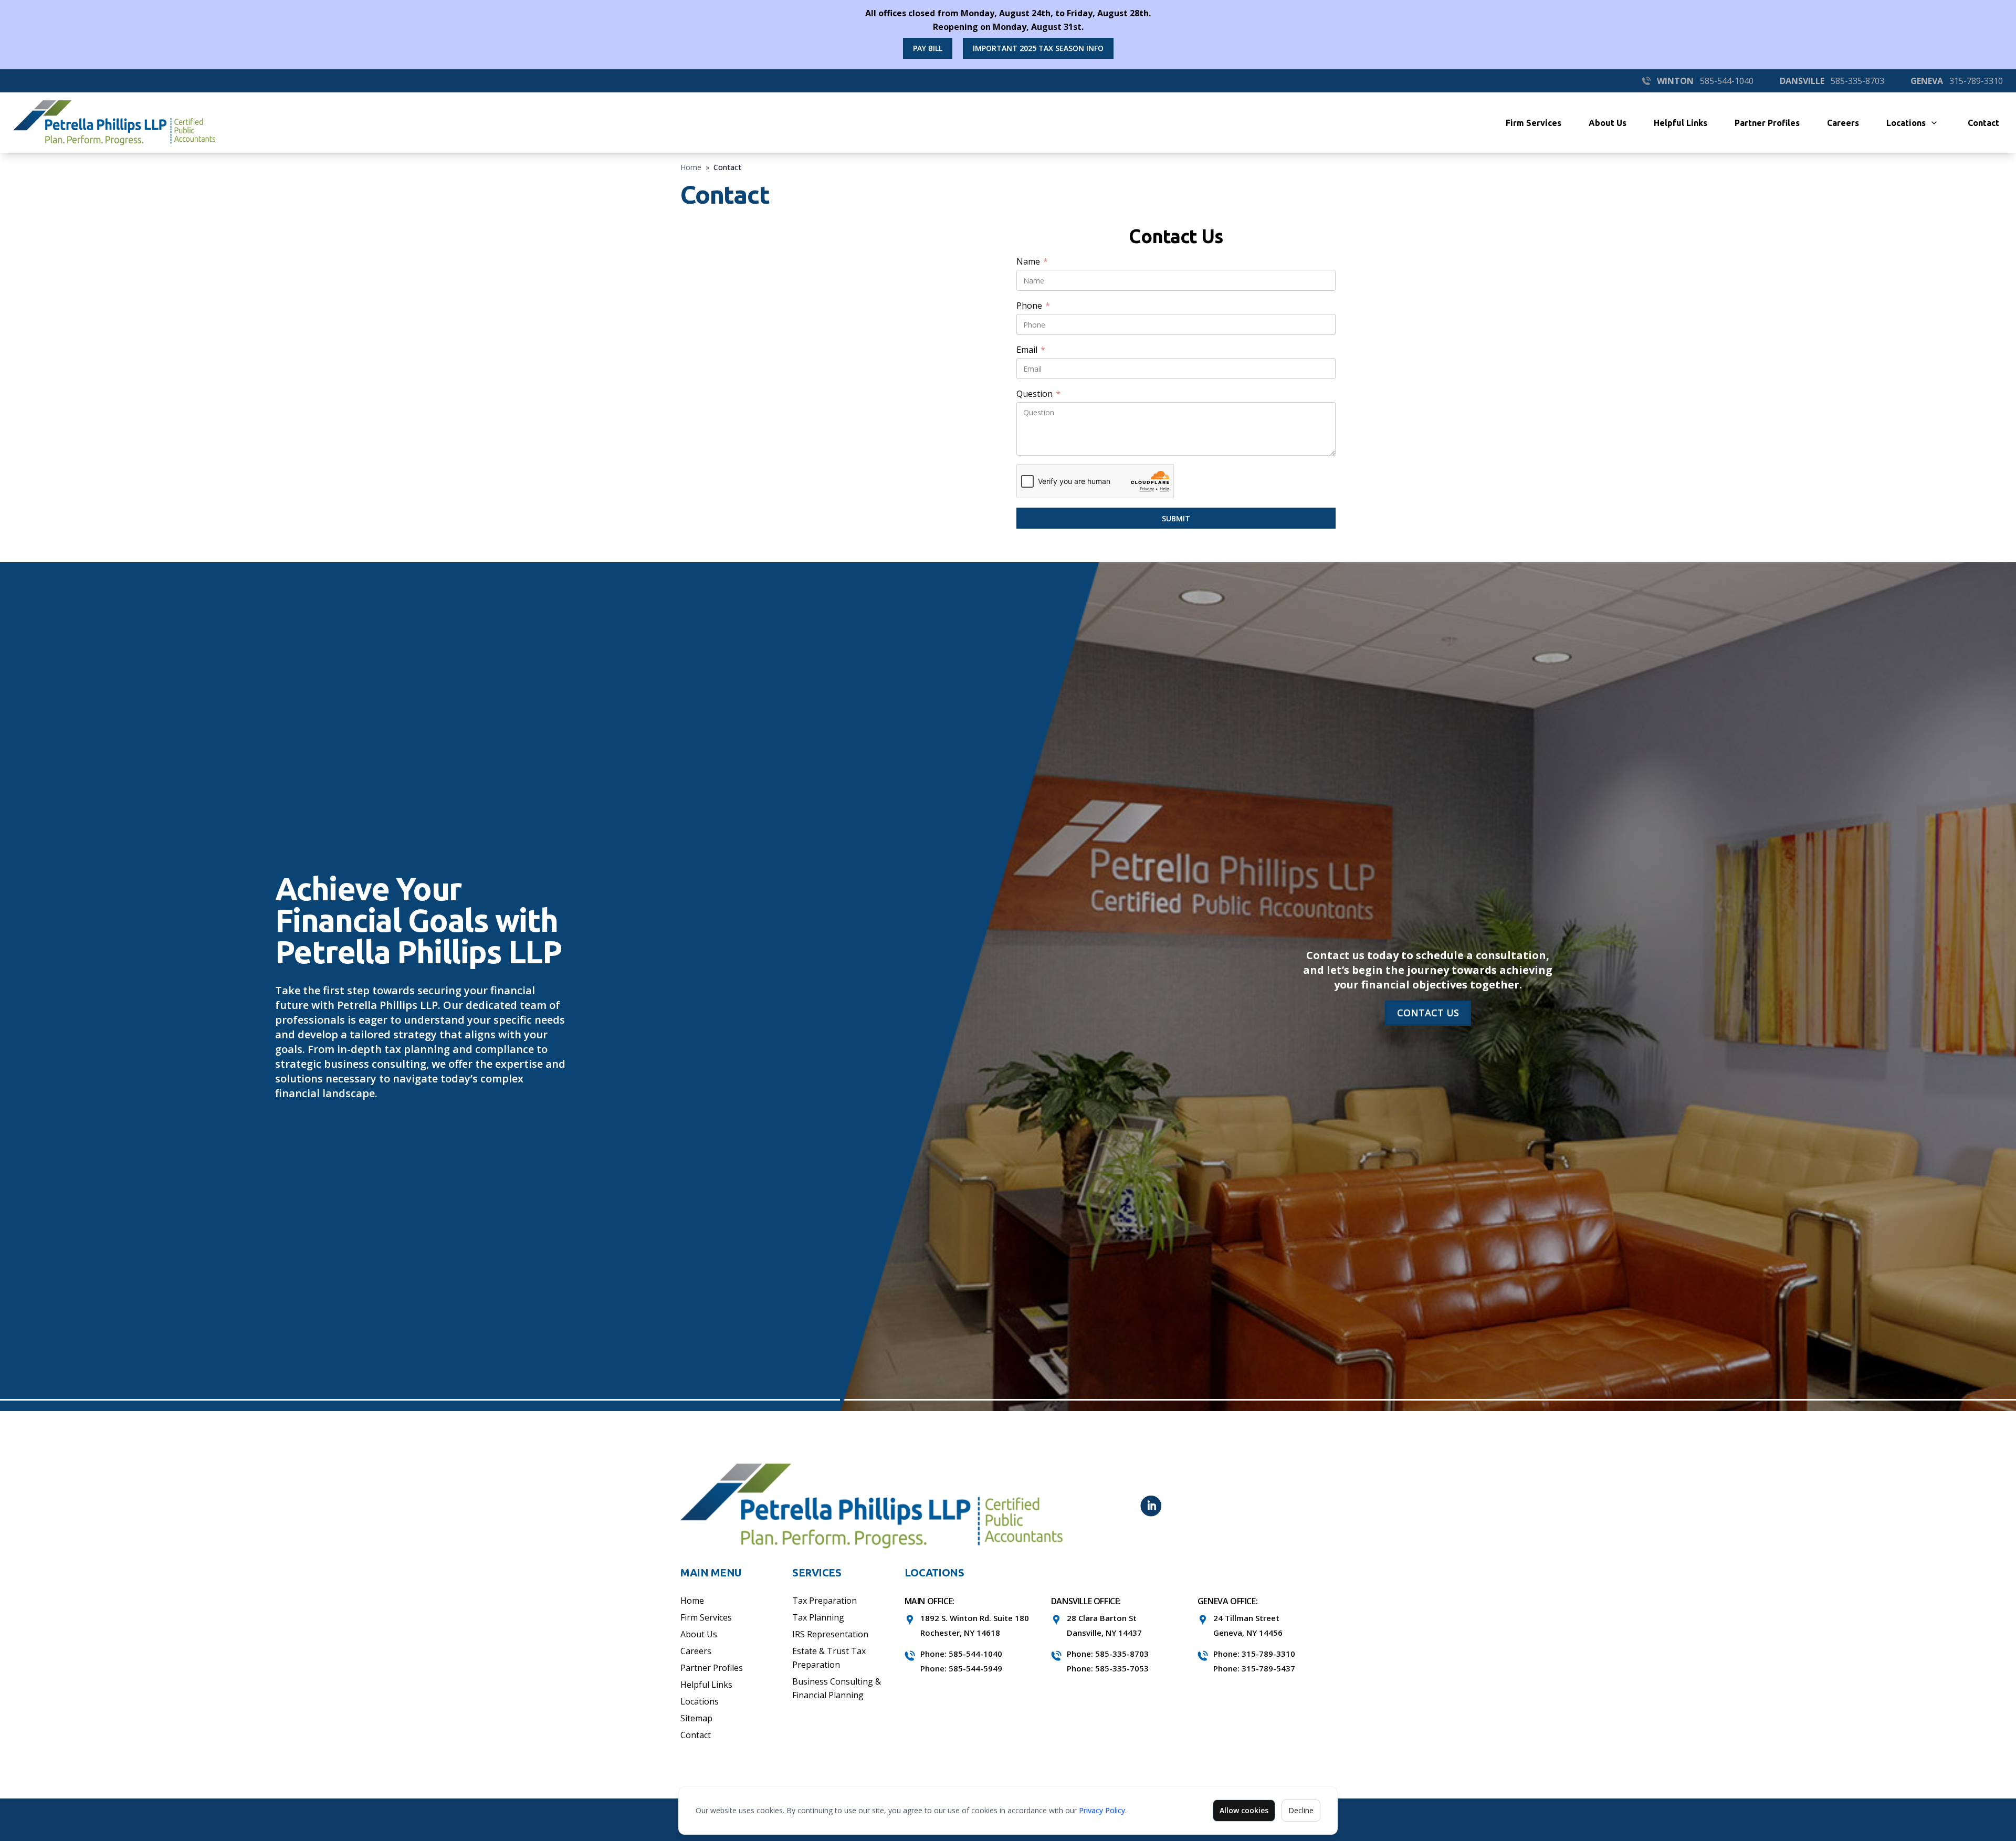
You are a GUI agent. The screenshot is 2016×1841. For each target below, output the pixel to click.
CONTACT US (1428, 1013)
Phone (1033, 306)
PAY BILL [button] (928, 48)
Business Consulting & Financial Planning (837, 1688)
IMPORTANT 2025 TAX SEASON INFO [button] (1038, 48)
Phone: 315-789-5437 (1254, 1668)
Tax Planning (818, 1617)
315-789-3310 (1976, 81)
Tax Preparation (825, 1601)
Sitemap (696, 1718)
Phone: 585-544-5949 (961, 1668)
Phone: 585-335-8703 (1108, 1654)
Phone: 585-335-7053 (1108, 1668)
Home (691, 167)
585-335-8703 (1857, 81)
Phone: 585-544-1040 (961, 1654)
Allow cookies (1244, 1810)
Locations (1906, 123)
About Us (1608, 123)
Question (1038, 394)
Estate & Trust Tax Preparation (829, 1658)
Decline (1301, 1810)
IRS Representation (830, 1634)
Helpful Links (1681, 123)
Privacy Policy (1102, 1810)
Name (1032, 262)
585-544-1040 (1727, 81)
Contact (1983, 123)
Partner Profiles (1767, 123)
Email (1031, 350)
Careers (1843, 123)
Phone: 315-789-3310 (1254, 1654)
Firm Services (1534, 123)
